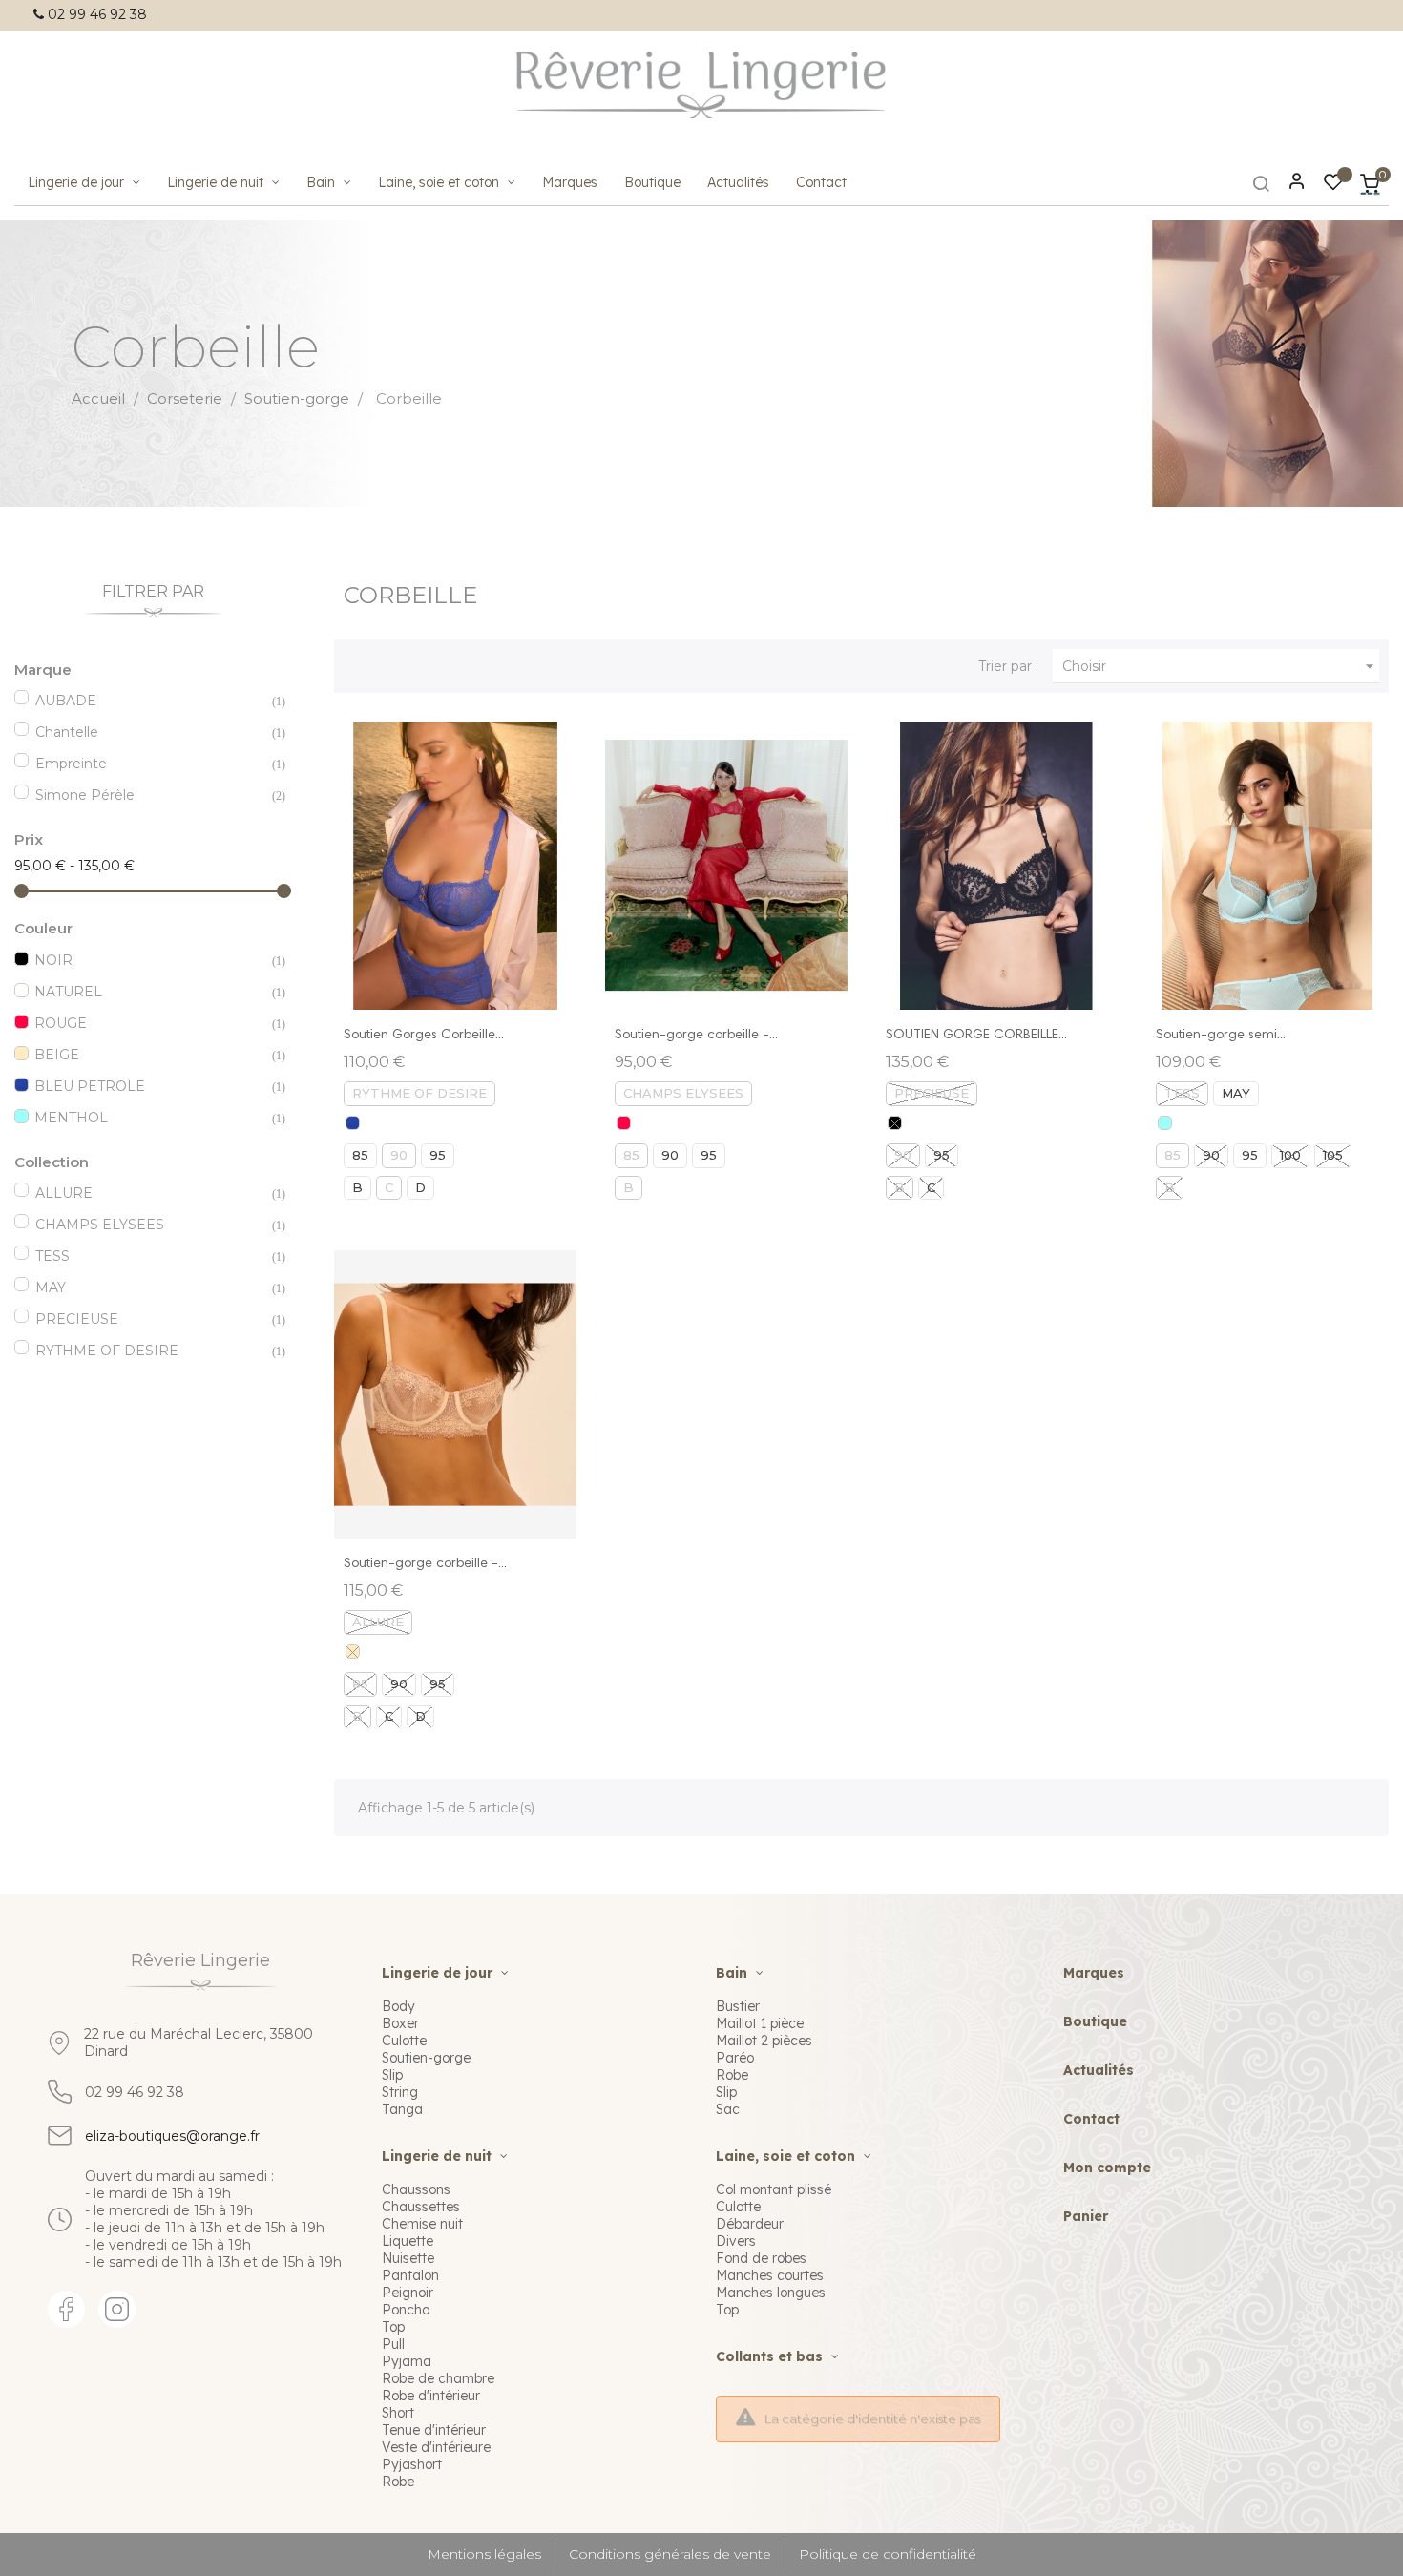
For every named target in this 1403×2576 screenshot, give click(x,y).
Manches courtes (770, 2275)
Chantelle (150, 732)
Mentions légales (484, 2554)
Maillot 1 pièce (760, 2023)
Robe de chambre (438, 2378)
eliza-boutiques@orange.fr (172, 2136)
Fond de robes (761, 2258)
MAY (150, 1288)
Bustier (738, 2006)
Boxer (400, 2023)
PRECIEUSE (150, 1319)
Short (398, 2413)
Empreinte (150, 764)
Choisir (1221, 666)
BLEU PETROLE (149, 1086)
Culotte (404, 2041)
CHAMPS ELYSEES (150, 1225)
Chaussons (416, 2189)
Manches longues (771, 2293)
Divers (736, 2241)
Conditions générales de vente (670, 2554)
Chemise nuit (422, 2224)
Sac (728, 2109)
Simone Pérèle (150, 795)
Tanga (402, 2109)
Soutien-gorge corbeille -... (696, 1036)
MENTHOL (149, 1118)
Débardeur (750, 2224)
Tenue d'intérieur (434, 2430)
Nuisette (408, 2258)
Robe (398, 2482)
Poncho (406, 2310)
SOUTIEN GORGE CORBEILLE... (976, 1036)
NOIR (149, 960)
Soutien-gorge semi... (1221, 1036)
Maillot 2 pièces (764, 2041)
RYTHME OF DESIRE (150, 1351)
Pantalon (410, 2275)
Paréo (735, 2058)
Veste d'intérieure (436, 2447)
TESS (150, 1256)
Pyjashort (412, 2464)
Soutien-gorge (426, 2058)
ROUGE (149, 1023)
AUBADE (150, 701)
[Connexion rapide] (1288, 183)
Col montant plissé (774, 2189)
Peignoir (408, 2293)
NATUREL (149, 992)
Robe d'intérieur (431, 2396)
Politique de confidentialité (888, 2554)
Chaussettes (421, 2207)
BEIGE (149, 1055)
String (400, 2092)
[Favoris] (1333, 185)
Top (393, 2327)
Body (398, 2006)
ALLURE (150, 1193)
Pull (393, 2344)
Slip (392, 2075)
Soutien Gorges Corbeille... (424, 1036)
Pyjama (407, 2361)
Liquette (408, 2241)
